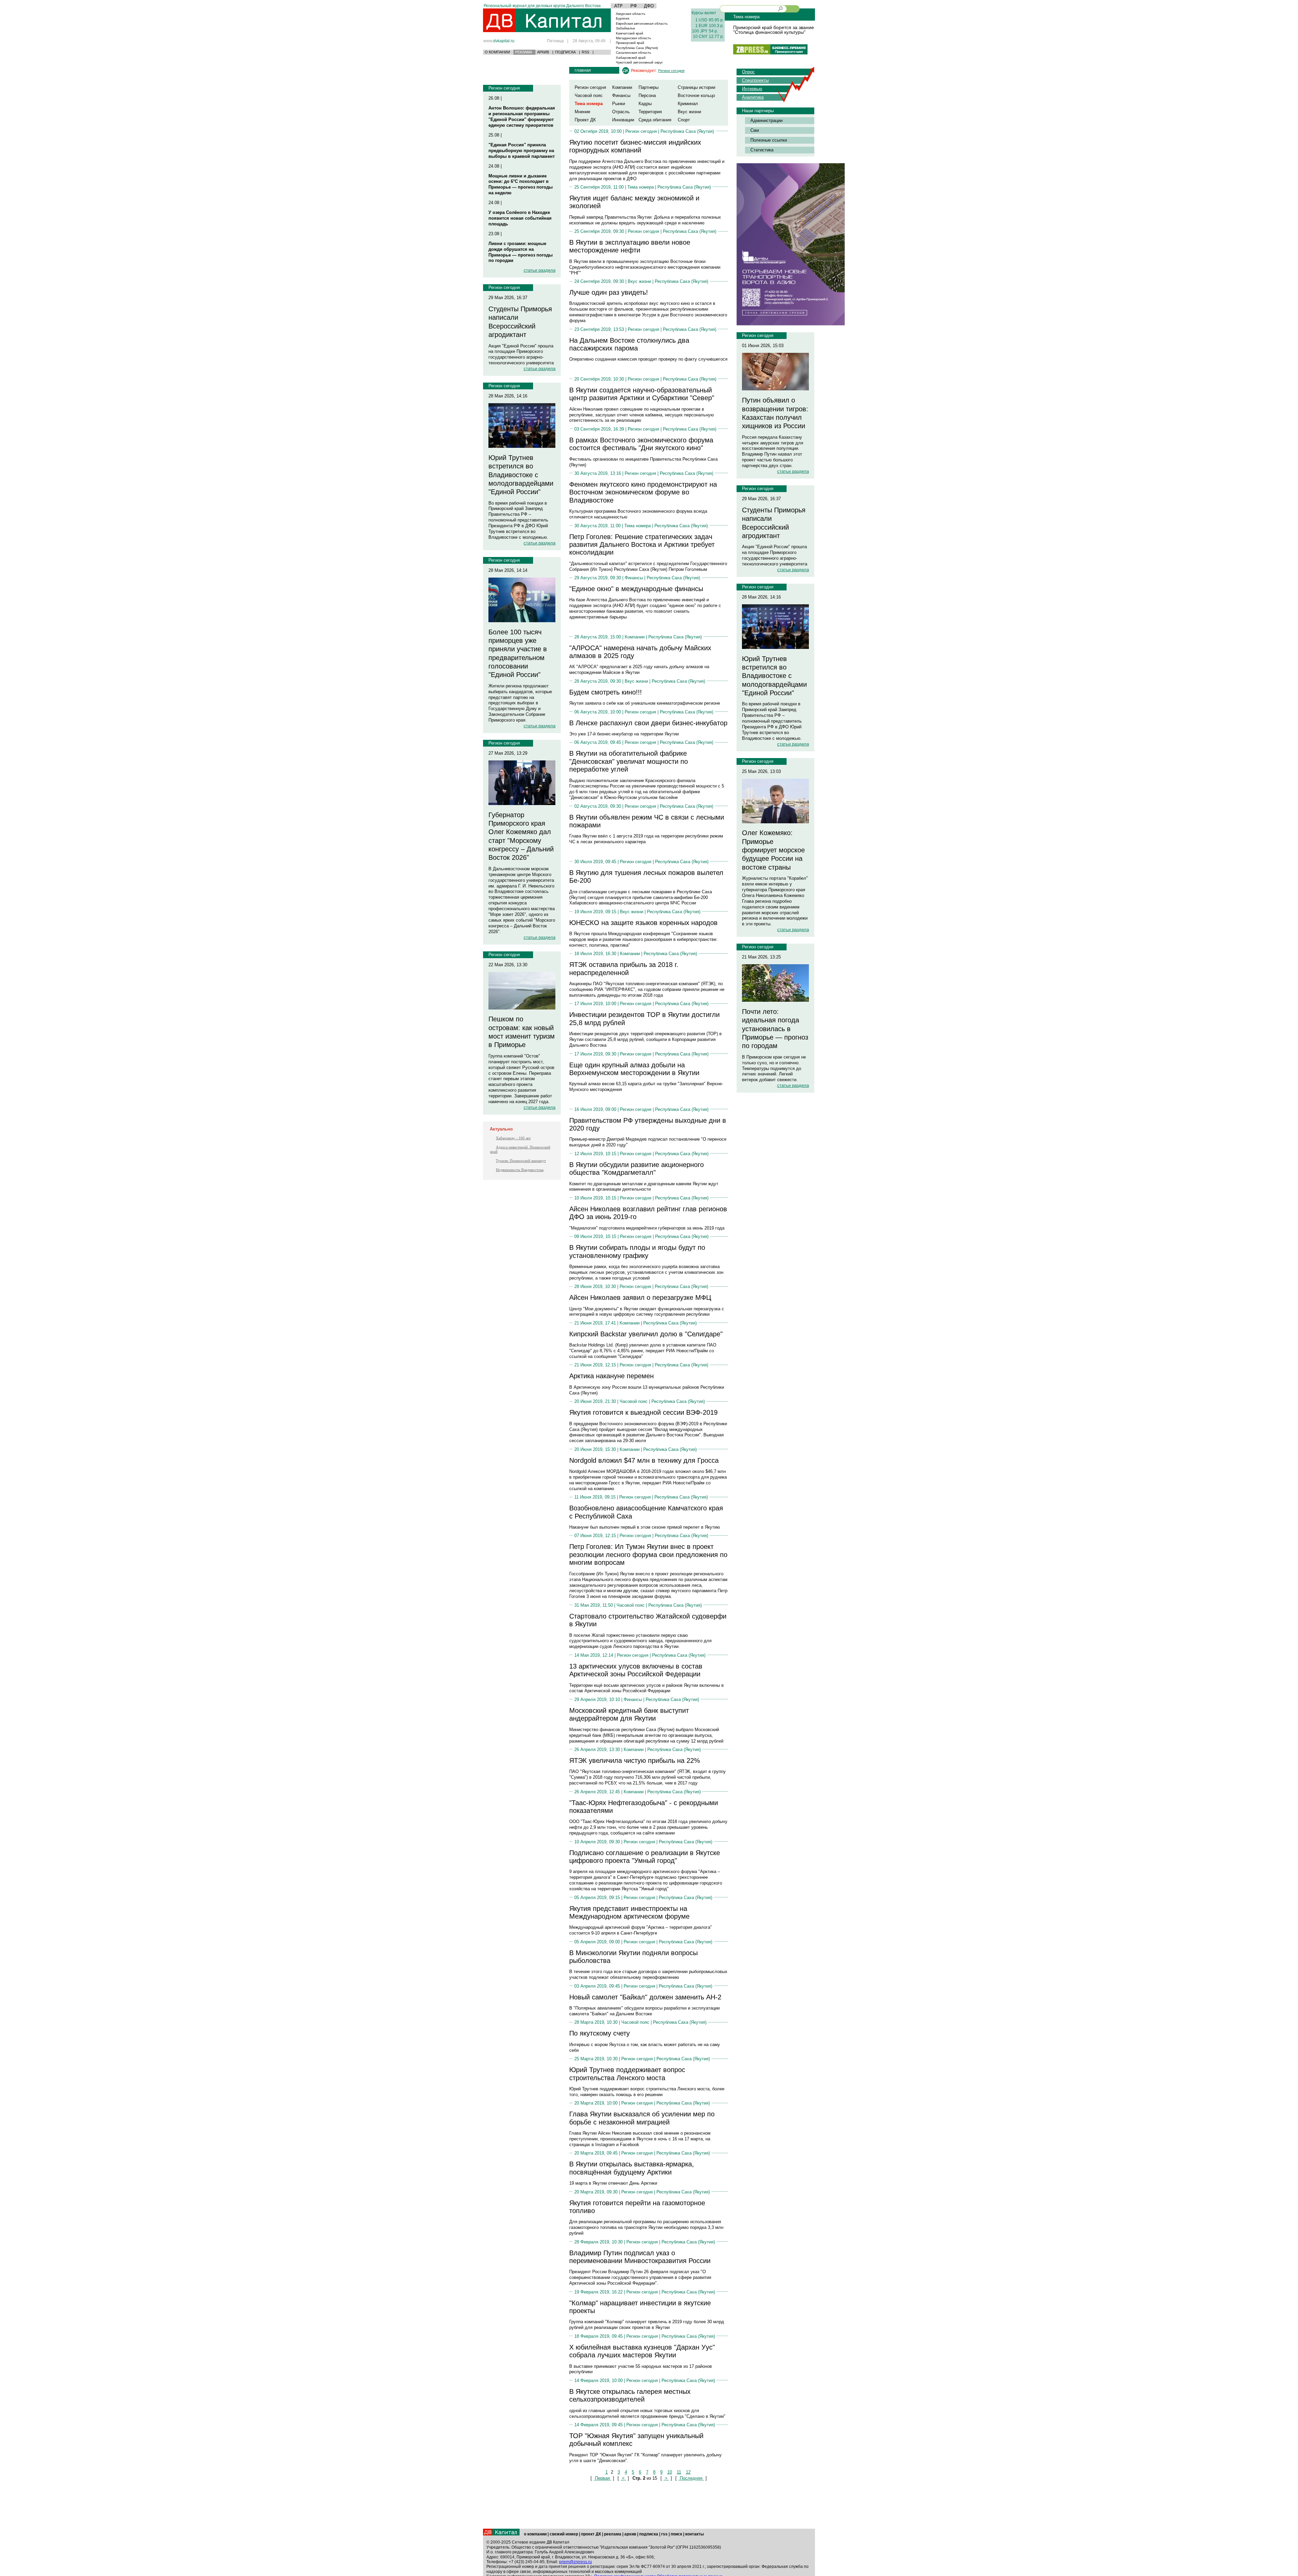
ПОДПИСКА (565, 52)
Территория (650, 112)
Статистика (762, 150)
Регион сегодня (504, 88)
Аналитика (753, 97)
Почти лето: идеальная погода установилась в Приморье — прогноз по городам (775, 1029)
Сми (755, 130)
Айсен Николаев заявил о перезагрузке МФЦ (640, 1297)
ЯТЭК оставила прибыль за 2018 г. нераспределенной (624, 968)
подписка (649, 2534)
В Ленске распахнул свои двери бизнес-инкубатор (648, 723)
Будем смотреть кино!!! (606, 692)
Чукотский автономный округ (639, 62)
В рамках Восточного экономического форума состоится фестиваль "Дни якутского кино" (641, 444)
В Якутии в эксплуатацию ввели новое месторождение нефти (630, 246)
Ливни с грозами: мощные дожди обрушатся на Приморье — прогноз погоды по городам (521, 252)
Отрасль (621, 112)
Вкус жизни (689, 112)
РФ (634, 6)
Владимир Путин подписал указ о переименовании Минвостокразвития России (640, 2257)
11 (679, 2472)
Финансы (621, 95)
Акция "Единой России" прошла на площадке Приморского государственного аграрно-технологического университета (521, 355)
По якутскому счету (599, 2033)
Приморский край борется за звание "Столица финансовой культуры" (774, 30)
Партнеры (648, 87)
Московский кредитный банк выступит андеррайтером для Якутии (629, 1714)
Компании (622, 87)
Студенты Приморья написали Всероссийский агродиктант (520, 322)
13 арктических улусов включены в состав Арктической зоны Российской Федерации (636, 1670)
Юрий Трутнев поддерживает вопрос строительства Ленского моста (627, 2074)
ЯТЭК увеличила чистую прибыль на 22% (635, 1760)
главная (583, 70)
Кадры (645, 104)
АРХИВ (543, 52)
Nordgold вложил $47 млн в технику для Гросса (644, 1460)
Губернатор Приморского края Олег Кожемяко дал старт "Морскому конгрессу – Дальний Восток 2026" (521, 836)
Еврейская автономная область (642, 23)
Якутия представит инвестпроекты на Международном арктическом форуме (629, 1912)
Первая (602, 2478)
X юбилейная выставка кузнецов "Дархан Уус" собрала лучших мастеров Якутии (642, 2351)
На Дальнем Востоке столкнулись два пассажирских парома (629, 344)
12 (688, 2472)
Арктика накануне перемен (611, 1376)
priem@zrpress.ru (575, 2562)
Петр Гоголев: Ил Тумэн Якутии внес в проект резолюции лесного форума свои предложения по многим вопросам (648, 1554)
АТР (618, 6)
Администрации (766, 120)
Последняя (691, 2478)
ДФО (649, 6)
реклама (613, 2534)
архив (630, 2534)
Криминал (688, 104)
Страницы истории (696, 87)
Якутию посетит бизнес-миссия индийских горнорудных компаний (635, 146)
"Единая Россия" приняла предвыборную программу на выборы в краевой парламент (522, 151)
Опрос (748, 72)
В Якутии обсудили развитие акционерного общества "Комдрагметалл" (636, 1169)
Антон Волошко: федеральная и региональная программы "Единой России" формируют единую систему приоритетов (522, 117)
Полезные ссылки (769, 140)
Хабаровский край (631, 58)
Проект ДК (585, 120)
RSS (585, 52)
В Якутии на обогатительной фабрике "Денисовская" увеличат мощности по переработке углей (629, 761)
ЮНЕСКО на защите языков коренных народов (643, 923)
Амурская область (631, 14)
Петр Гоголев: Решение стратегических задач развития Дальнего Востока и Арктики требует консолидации (642, 545)
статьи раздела (539, 270)
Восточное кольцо (696, 95)
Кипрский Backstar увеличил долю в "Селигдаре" (646, 1334)
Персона (647, 95)
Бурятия (622, 18)
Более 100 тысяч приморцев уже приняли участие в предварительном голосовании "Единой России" (518, 653)
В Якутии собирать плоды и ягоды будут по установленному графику (637, 1251)
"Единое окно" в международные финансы (636, 589)
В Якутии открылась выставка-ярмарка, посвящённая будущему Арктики (632, 2168)
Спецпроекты (755, 80)
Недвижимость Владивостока (520, 1170)
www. (499, 41)
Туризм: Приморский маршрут (521, 1161)
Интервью (752, 89)
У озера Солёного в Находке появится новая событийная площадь (520, 218)
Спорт (684, 120)
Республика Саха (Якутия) (637, 48)
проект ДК (591, 2534)
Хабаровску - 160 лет (513, 1138)
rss (664, 2534)
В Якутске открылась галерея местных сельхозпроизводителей (630, 2395)
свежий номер (564, 2534)
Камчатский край (630, 33)
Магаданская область (633, 38)
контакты (694, 2534)
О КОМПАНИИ (497, 52)
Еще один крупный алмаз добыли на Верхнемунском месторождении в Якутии (634, 1069)
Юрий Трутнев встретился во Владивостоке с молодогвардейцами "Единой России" (521, 475)
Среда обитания (655, 120)
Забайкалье (626, 28)
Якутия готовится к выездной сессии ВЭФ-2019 (643, 1412)
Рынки (619, 104)
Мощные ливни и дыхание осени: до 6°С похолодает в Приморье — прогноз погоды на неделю (521, 185)
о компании (535, 2534)
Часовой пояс (589, 95)
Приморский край (630, 43)
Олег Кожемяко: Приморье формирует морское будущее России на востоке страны (773, 850)
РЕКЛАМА (524, 52)
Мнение (582, 112)
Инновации (623, 120)
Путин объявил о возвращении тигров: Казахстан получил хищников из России (775, 413)
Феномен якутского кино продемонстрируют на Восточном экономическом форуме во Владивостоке (643, 492)
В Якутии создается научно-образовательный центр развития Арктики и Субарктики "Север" (642, 394)
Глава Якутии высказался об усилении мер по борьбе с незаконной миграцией (642, 2118)
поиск (676, 2534)
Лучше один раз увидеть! (609, 292)
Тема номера (641, 187)
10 (670, 2472)
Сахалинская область (633, 53)
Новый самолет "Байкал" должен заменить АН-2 (645, 1997)
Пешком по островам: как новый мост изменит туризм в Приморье (522, 1032)
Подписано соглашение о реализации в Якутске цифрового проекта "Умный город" (645, 1857)
